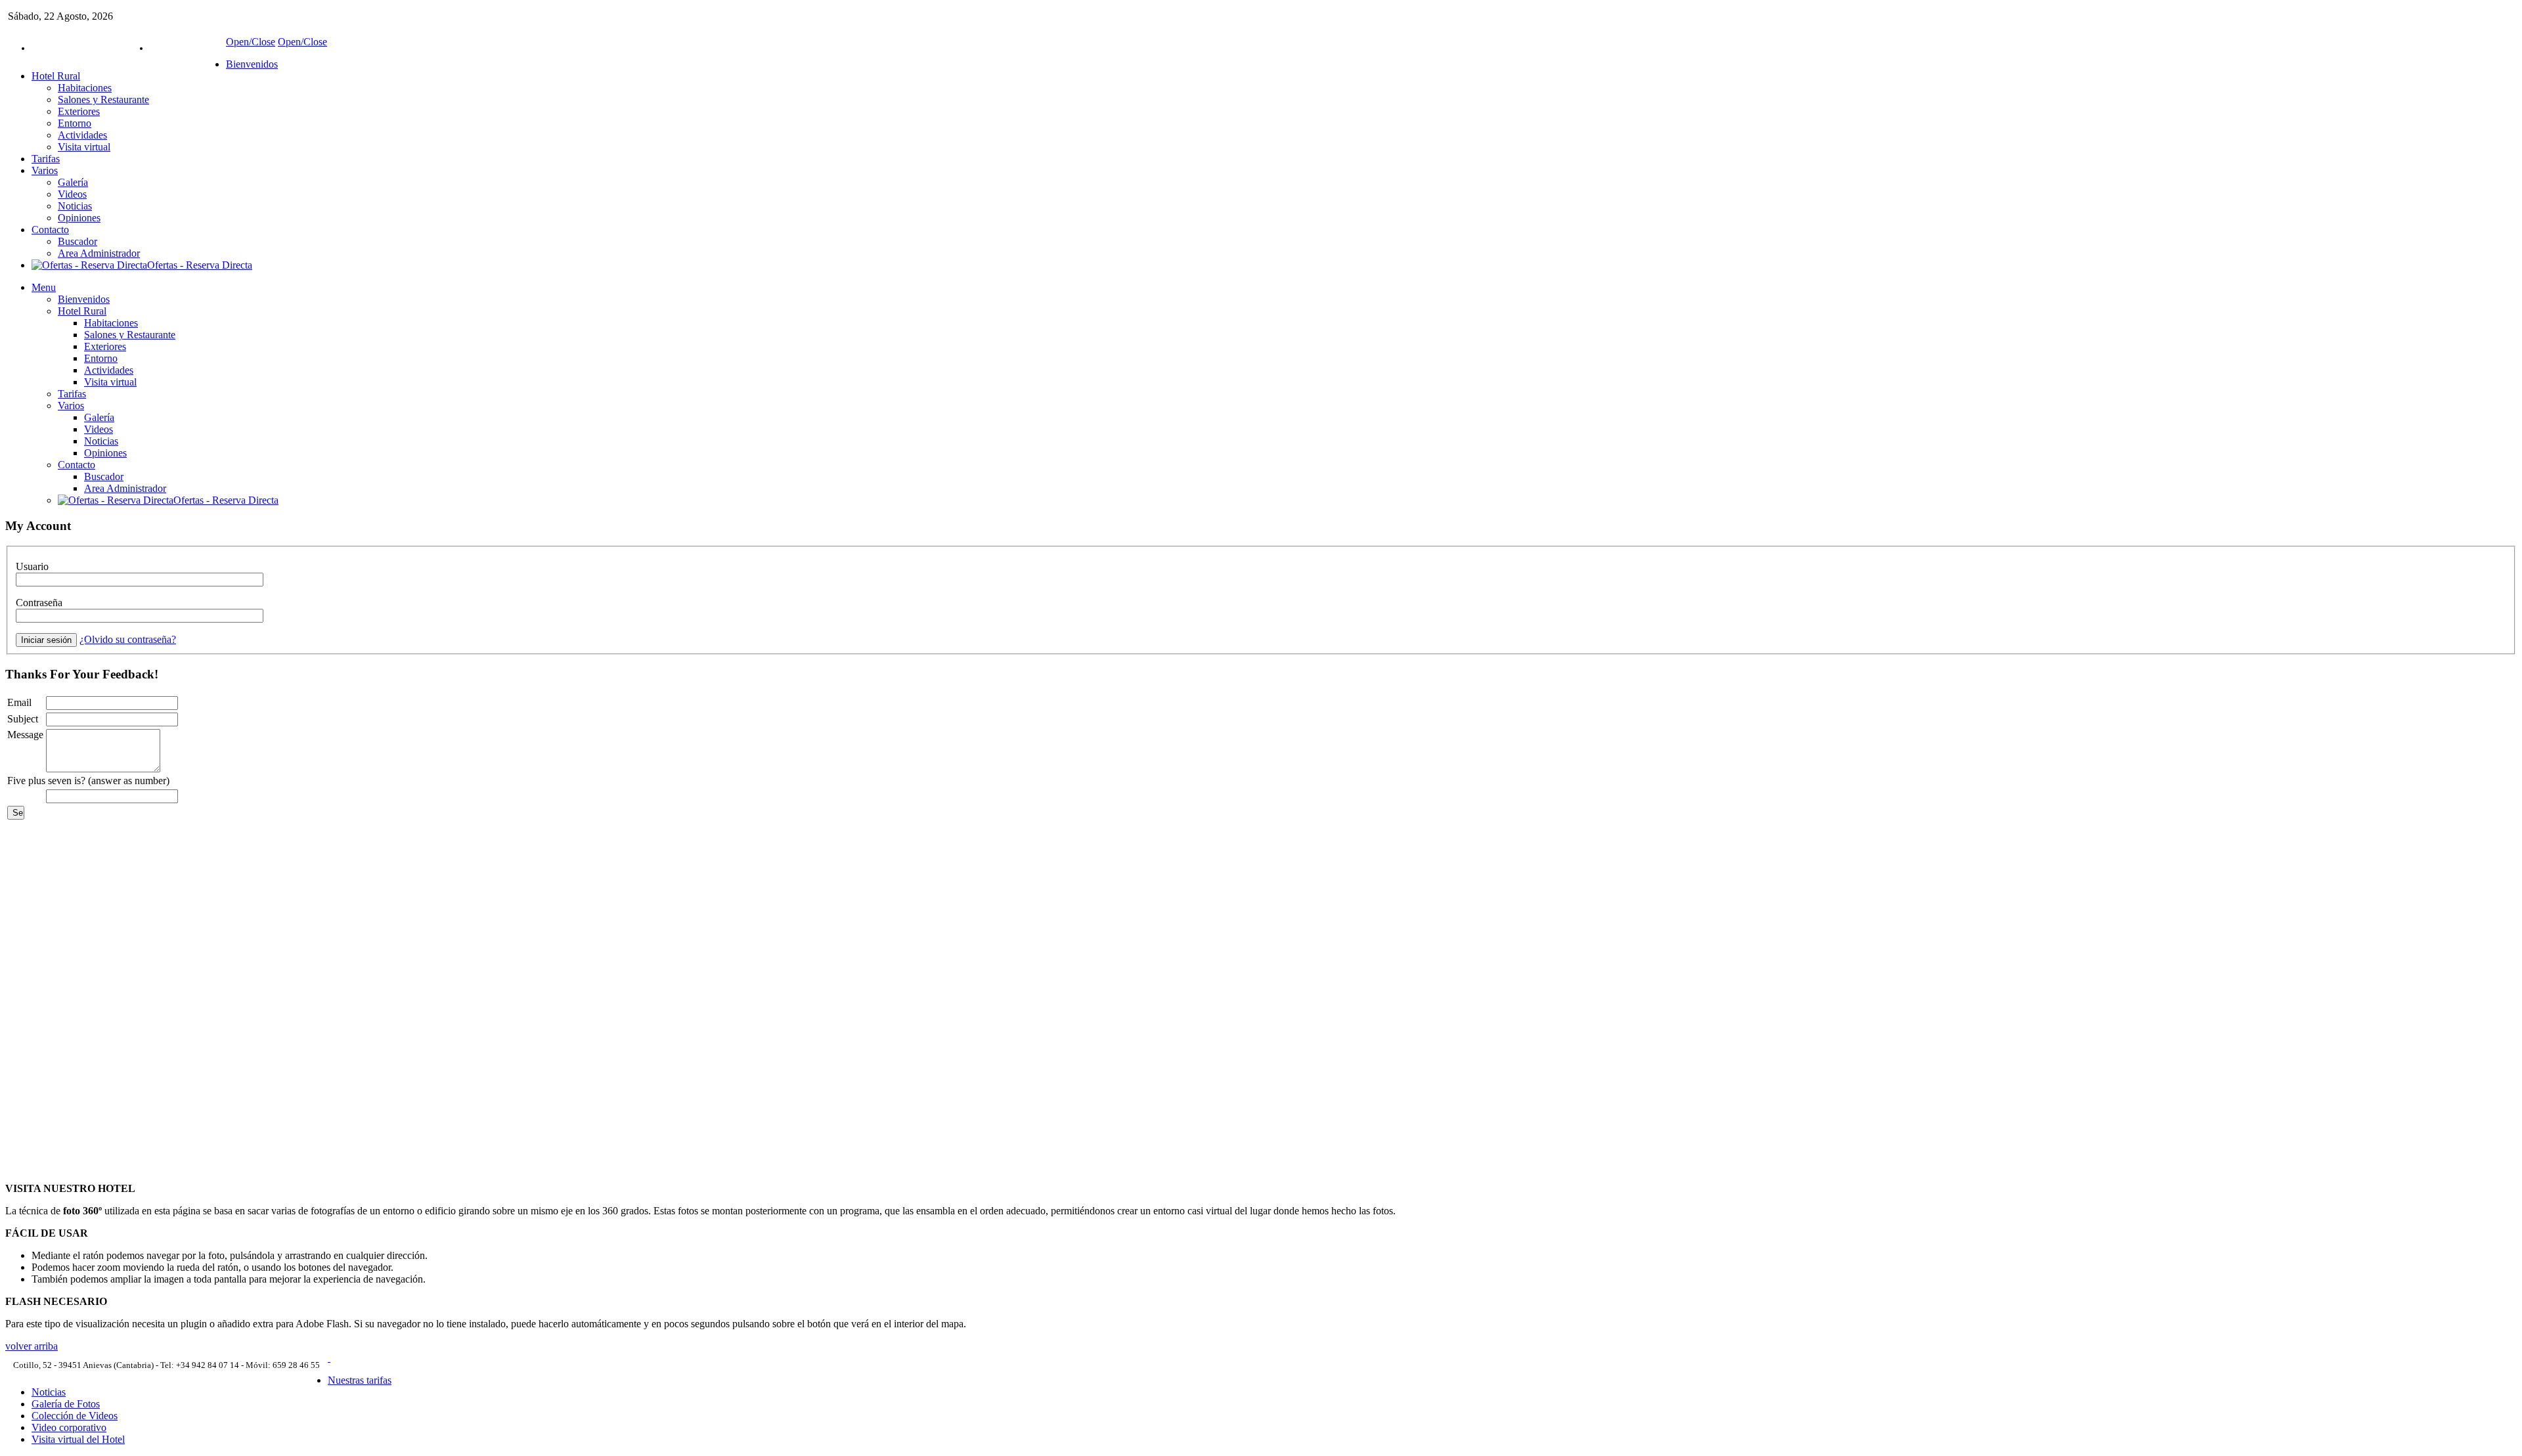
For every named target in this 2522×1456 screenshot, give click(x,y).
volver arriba (32, 1346)
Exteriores (79, 111)
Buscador (77, 241)
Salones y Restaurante (103, 99)
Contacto (50, 230)
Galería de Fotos (66, 1404)
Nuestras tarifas (360, 1380)
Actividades (82, 135)
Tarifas (46, 159)
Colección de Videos (75, 1416)
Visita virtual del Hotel (78, 1439)
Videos (72, 194)
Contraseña (39, 603)
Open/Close (251, 42)
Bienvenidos (252, 64)
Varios (45, 170)
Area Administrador (99, 253)
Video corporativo (69, 1427)
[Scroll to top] (329, 1358)
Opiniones (79, 218)
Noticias (75, 206)
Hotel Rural (56, 76)
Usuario (32, 566)
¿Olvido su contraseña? (128, 639)
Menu (44, 287)
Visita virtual (84, 147)
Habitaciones (85, 88)
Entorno (75, 123)
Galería (73, 182)
